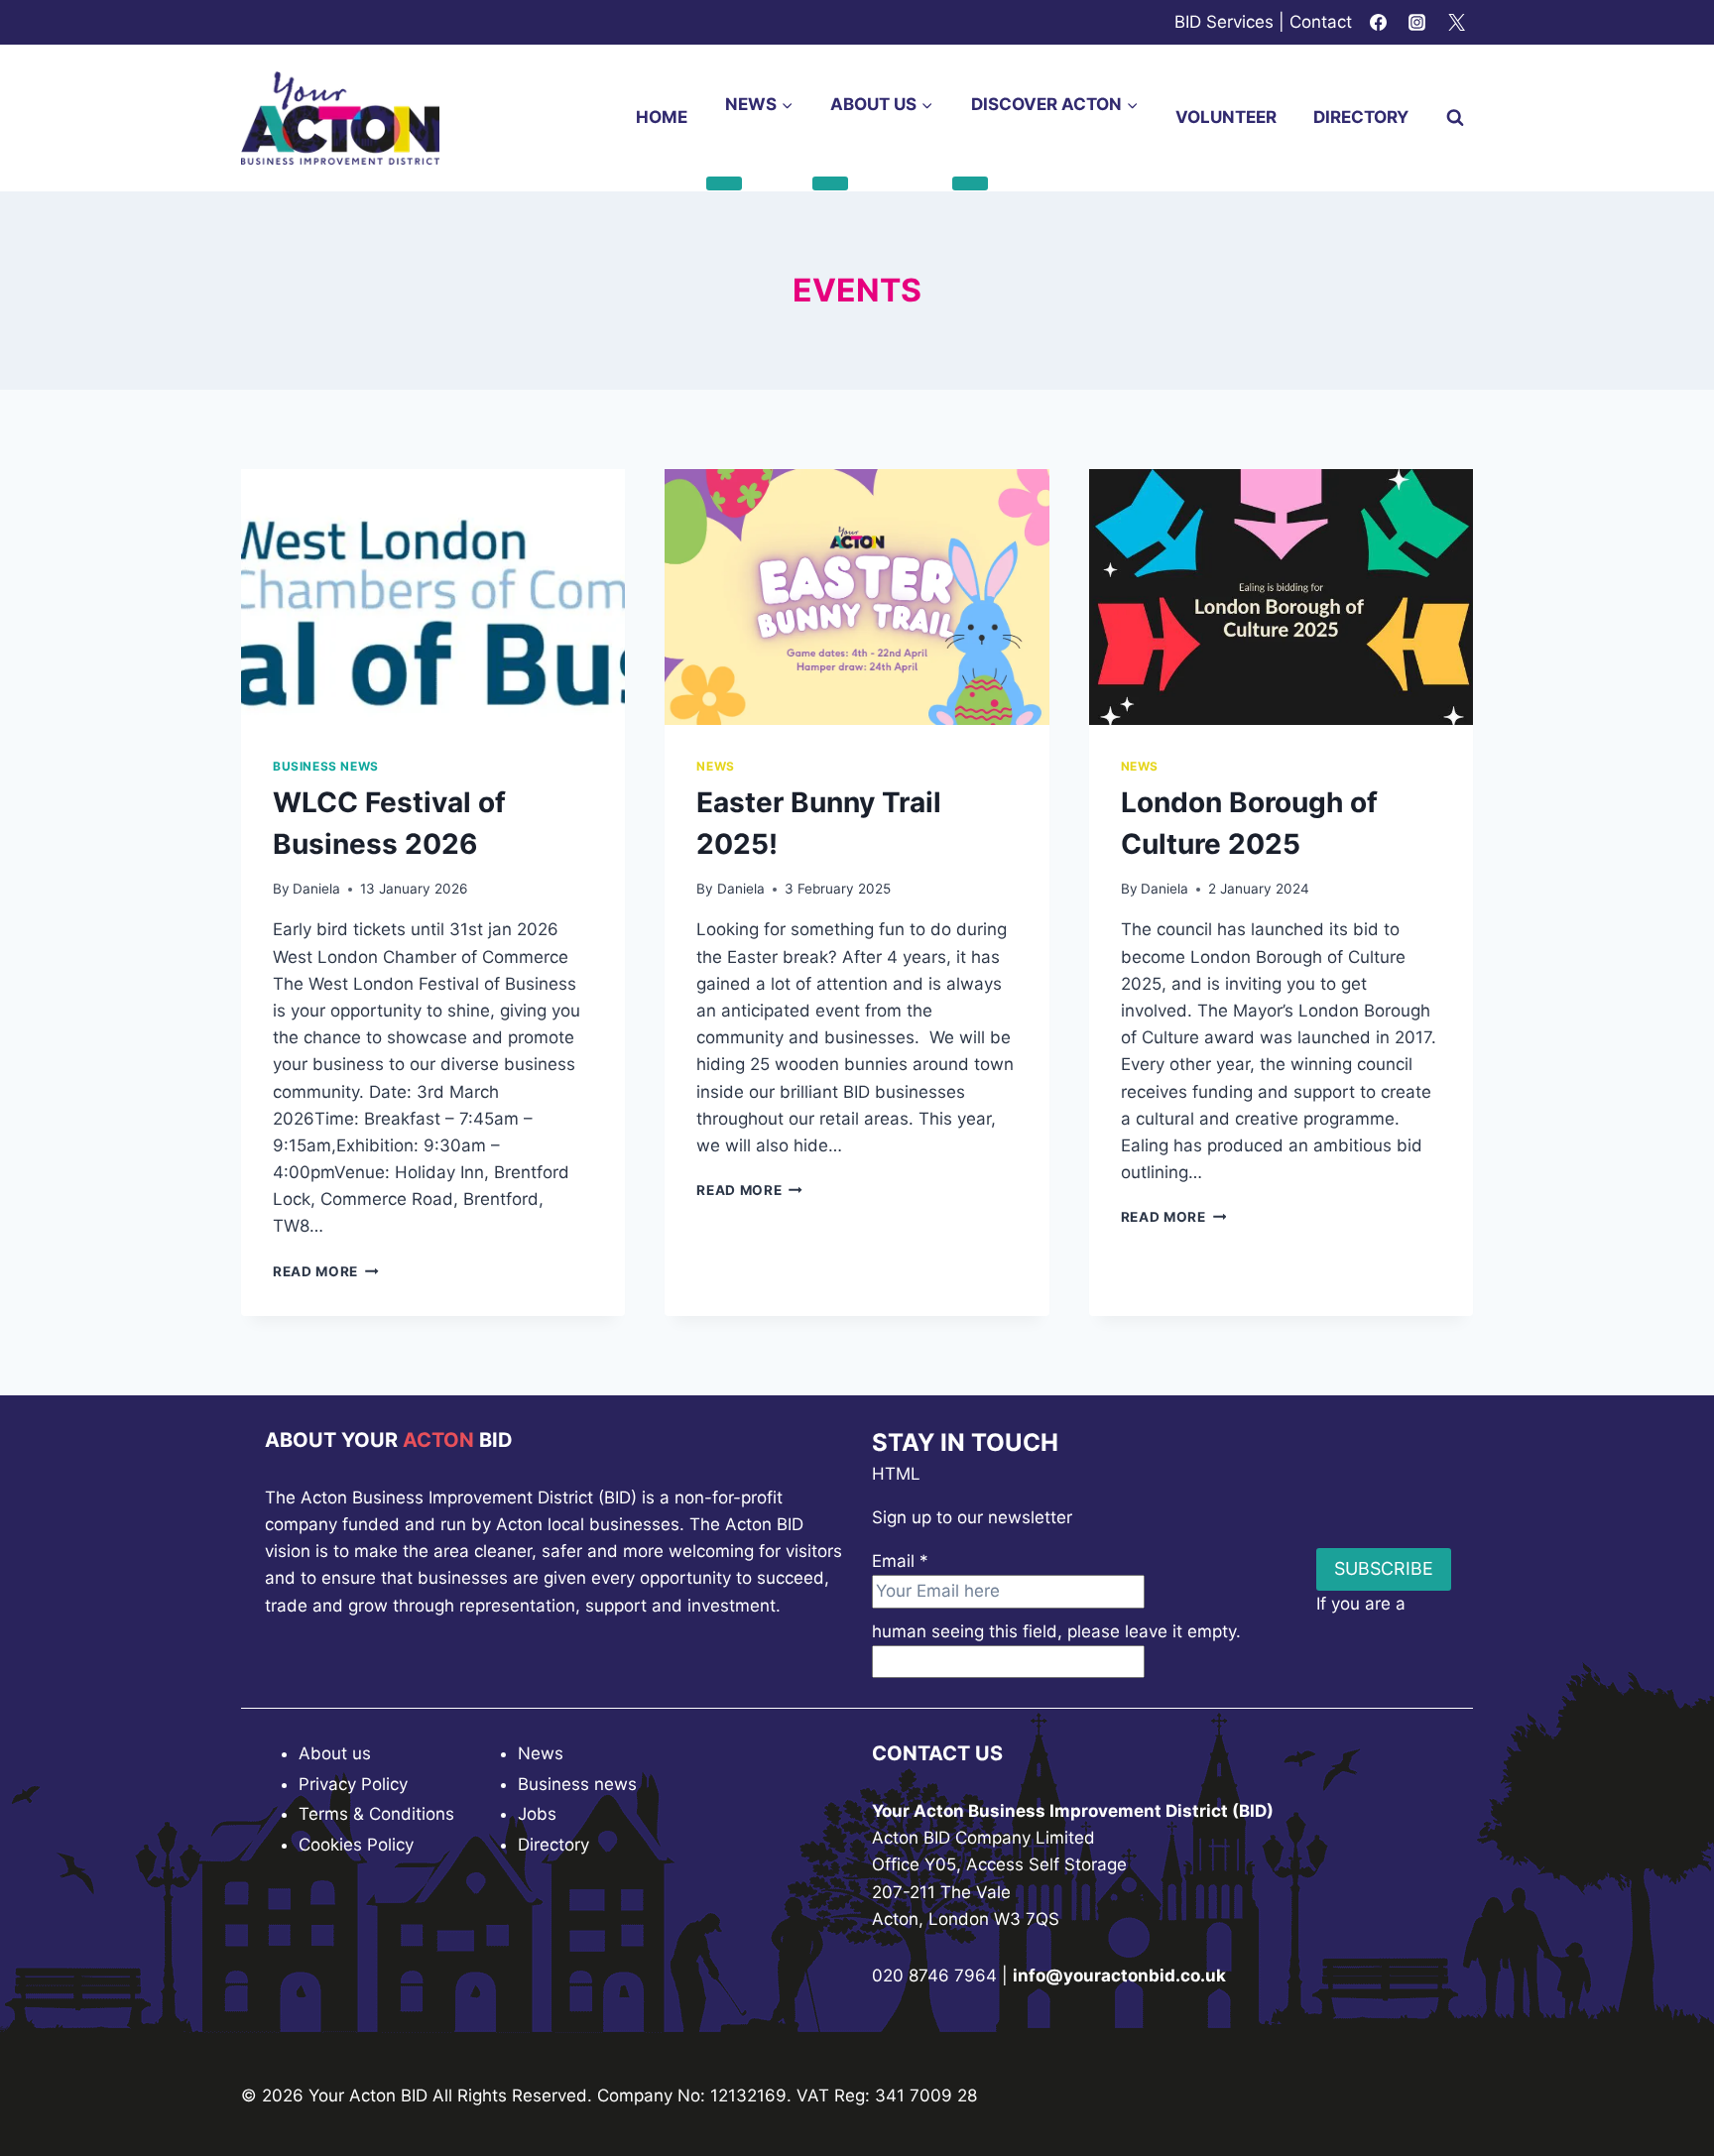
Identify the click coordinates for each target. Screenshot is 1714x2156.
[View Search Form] (1455, 118)
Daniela (316, 889)
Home (662, 117)
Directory (1361, 117)
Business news (577, 1784)
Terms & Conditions (376, 1814)
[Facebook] (1379, 23)
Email (900, 1561)
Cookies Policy (356, 1845)
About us (335, 1753)
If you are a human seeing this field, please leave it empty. (1139, 1617)
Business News (326, 766)
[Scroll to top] (1664, 2086)
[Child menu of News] (724, 183)
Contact (1321, 22)
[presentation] (433, 597)
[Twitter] (1456, 23)
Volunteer (1226, 117)
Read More (326, 1271)
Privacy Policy (353, 1784)
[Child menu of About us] (830, 183)
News (715, 766)
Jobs (537, 1814)
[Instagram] (1417, 23)
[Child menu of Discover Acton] (970, 183)
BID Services (1224, 22)
